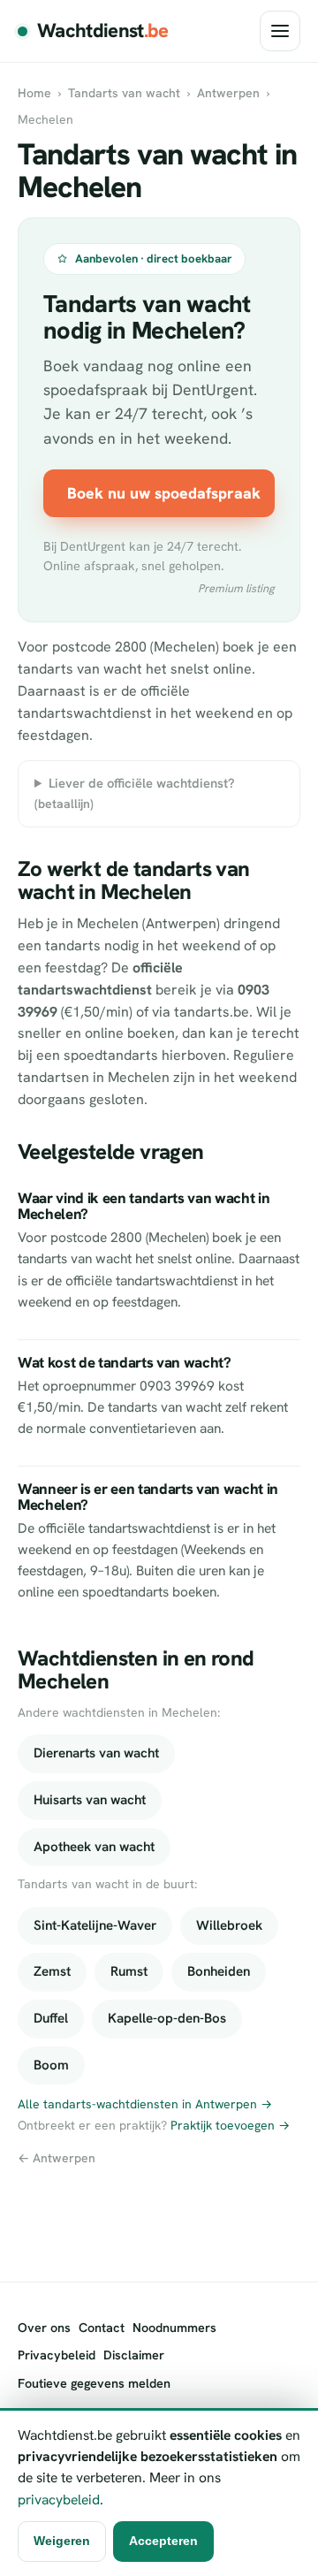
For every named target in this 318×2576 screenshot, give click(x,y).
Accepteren (163, 2541)
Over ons (44, 2328)
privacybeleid (59, 2500)
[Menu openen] (280, 31)
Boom (51, 2065)
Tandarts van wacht (124, 93)
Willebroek (229, 1925)
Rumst (129, 1971)
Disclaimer (134, 2355)
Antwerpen (228, 93)
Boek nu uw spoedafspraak (164, 493)
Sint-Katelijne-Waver (95, 1925)
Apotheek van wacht (94, 1847)
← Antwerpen (57, 2158)
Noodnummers (174, 2328)
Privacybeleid (57, 2355)
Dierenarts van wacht (96, 1753)
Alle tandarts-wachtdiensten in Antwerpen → (145, 2104)
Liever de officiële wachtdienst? (135, 793)
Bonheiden (219, 1971)
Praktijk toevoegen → (230, 2125)
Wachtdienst (103, 30)
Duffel (51, 2018)
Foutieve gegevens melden (94, 2383)
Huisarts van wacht (90, 1800)
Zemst (52, 1971)
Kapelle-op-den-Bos (167, 2018)
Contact (102, 2328)
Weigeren (62, 2541)
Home (34, 93)
